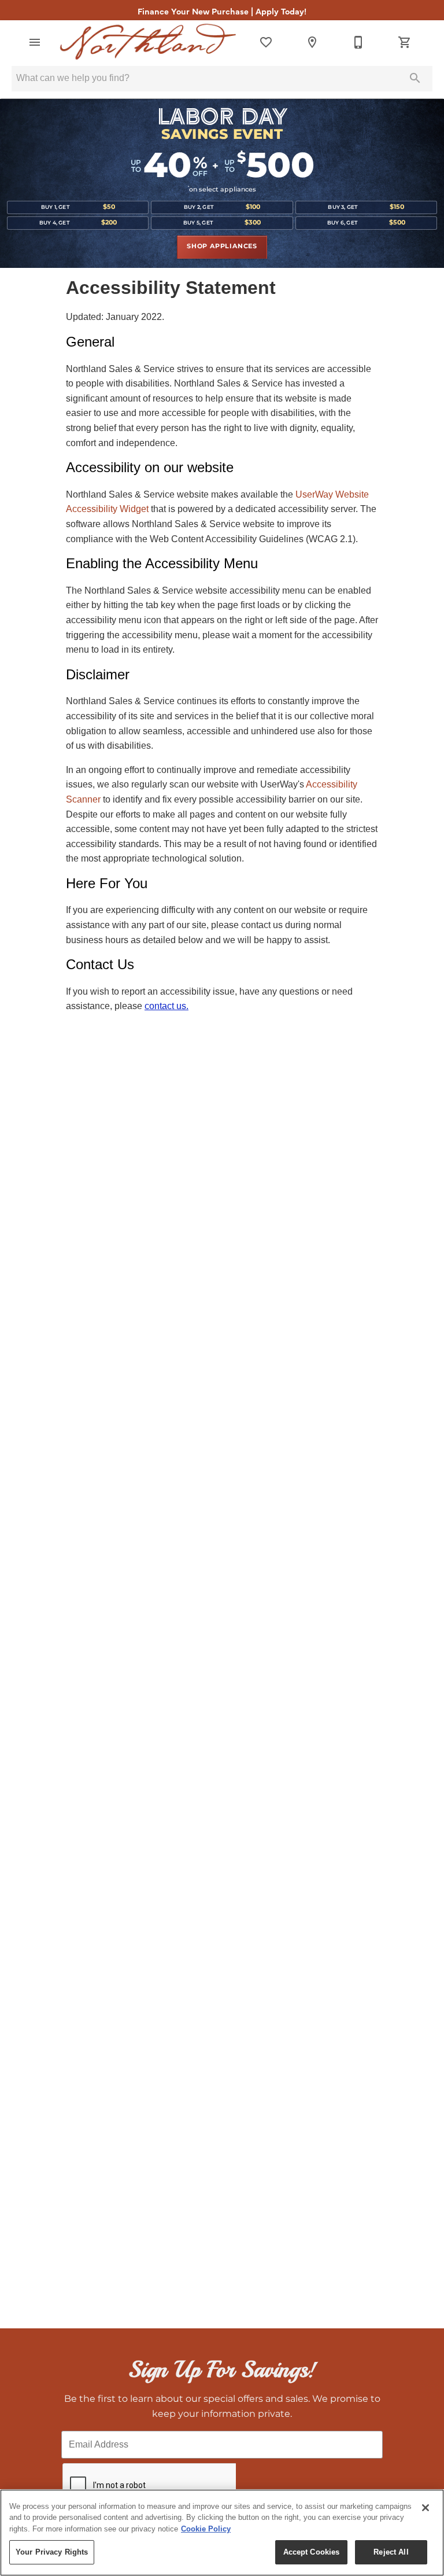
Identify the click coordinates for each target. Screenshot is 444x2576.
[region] (222, 2533)
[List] (266, 42)
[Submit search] (415, 78)
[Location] (312, 42)
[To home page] (148, 42)
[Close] (425, 2508)
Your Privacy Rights (52, 2552)
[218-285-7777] (358, 42)
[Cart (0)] (405, 42)
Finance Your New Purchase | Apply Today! (222, 11)
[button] (35, 42)
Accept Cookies (312, 2552)
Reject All (391, 2552)
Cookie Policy (206, 2529)
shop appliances (222, 246)
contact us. (166, 1006)
